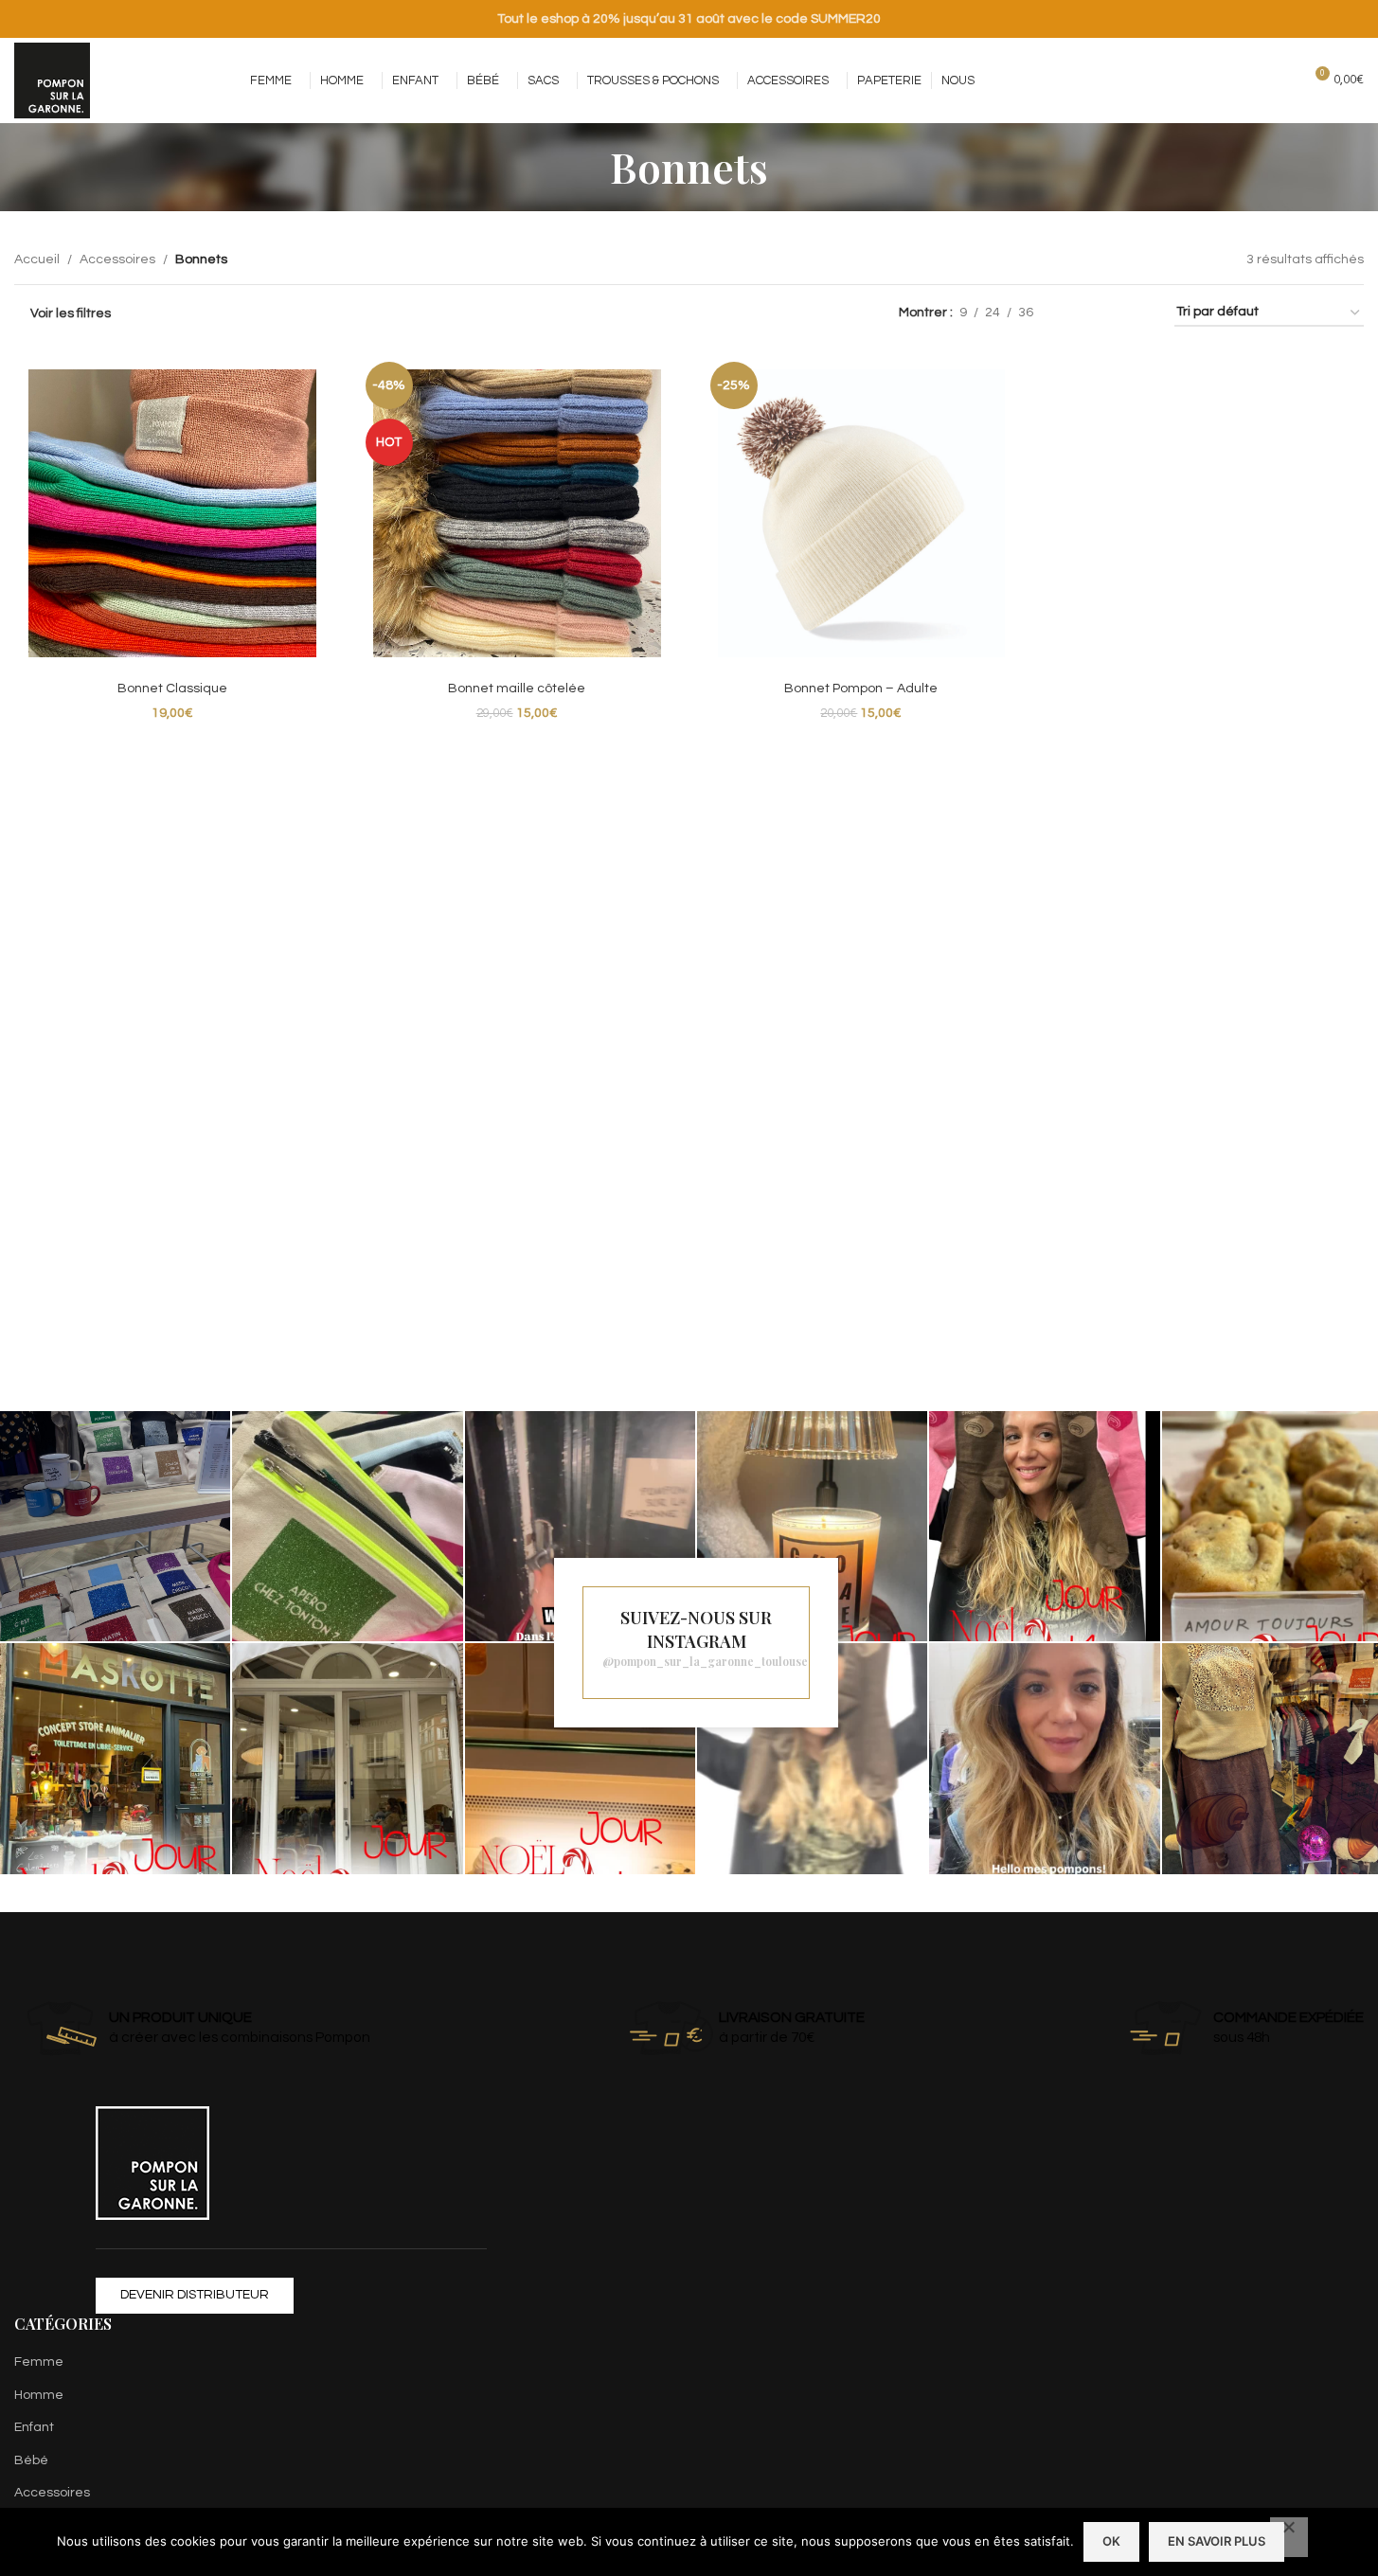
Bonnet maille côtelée (517, 689)
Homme (39, 2395)
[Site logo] (52, 80)
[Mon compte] (1245, 80)
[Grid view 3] (1107, 313)
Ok (1111, 2541)
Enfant (34, 2427)
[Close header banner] (1354, 19)
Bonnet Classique (172, 689)
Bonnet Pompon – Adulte (861, 689)
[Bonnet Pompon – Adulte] (862, 513)
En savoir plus (1217, 2541)
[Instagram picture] (115, 1526)
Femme (39, 2362)
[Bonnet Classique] (172, 513)
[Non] (1289, 2537)
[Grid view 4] (1137, 313)
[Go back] (586, 167)
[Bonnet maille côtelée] (517, 513)
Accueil (37, 259)
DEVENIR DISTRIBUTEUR (195, 2295)
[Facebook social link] (1154, 80)
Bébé (31, 2460)
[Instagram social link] (1179, 80)
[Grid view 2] (1077, 313)
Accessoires (117, 259)
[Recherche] (1280, 80)
